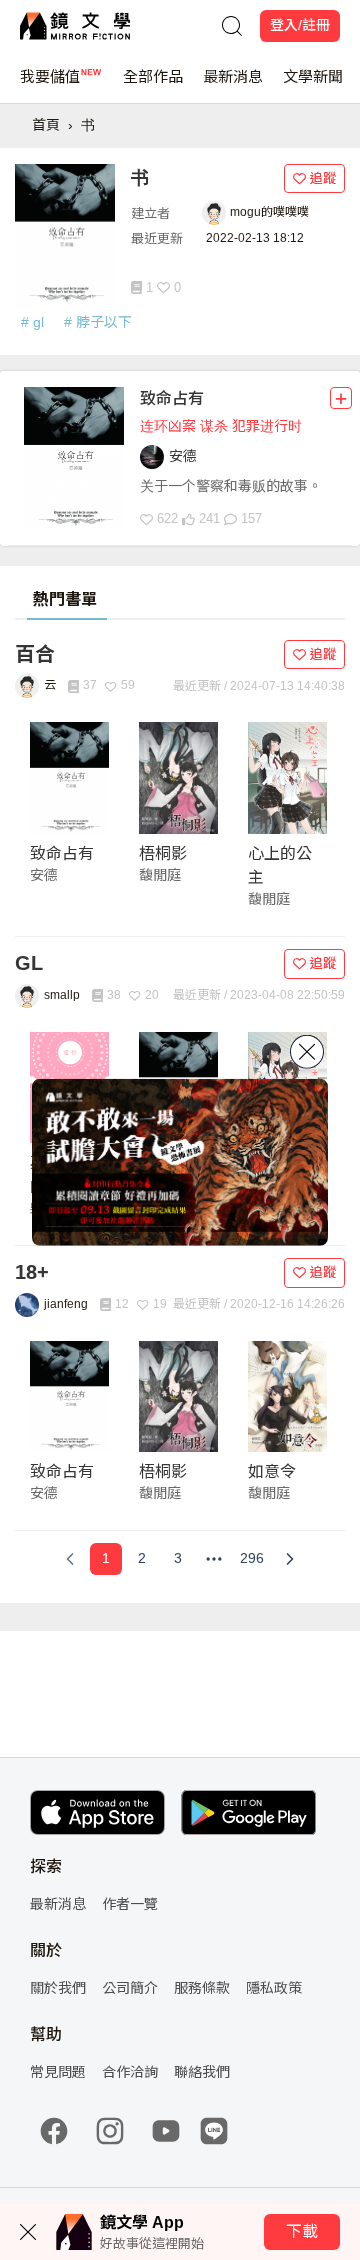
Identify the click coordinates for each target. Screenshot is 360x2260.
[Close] (307, 1052)
